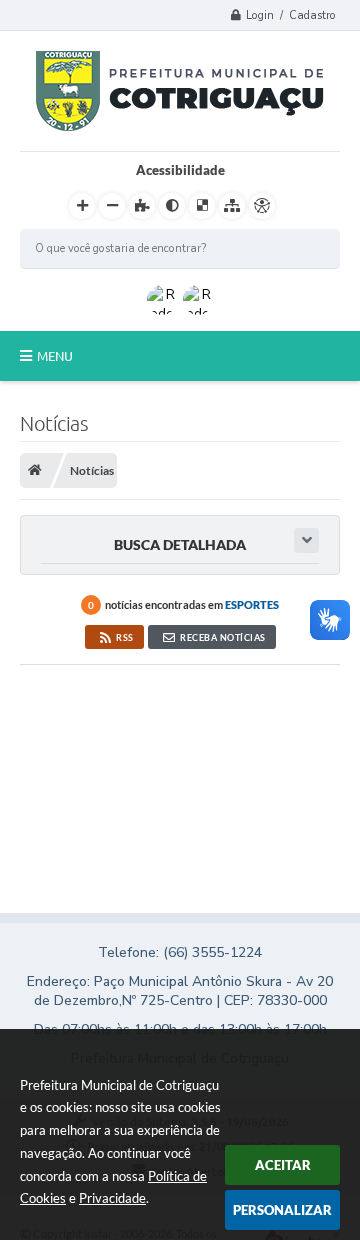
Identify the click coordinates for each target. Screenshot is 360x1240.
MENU (55, 356)
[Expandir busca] (306, 540)
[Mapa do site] (232, 206)
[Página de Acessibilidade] (262, 206)
